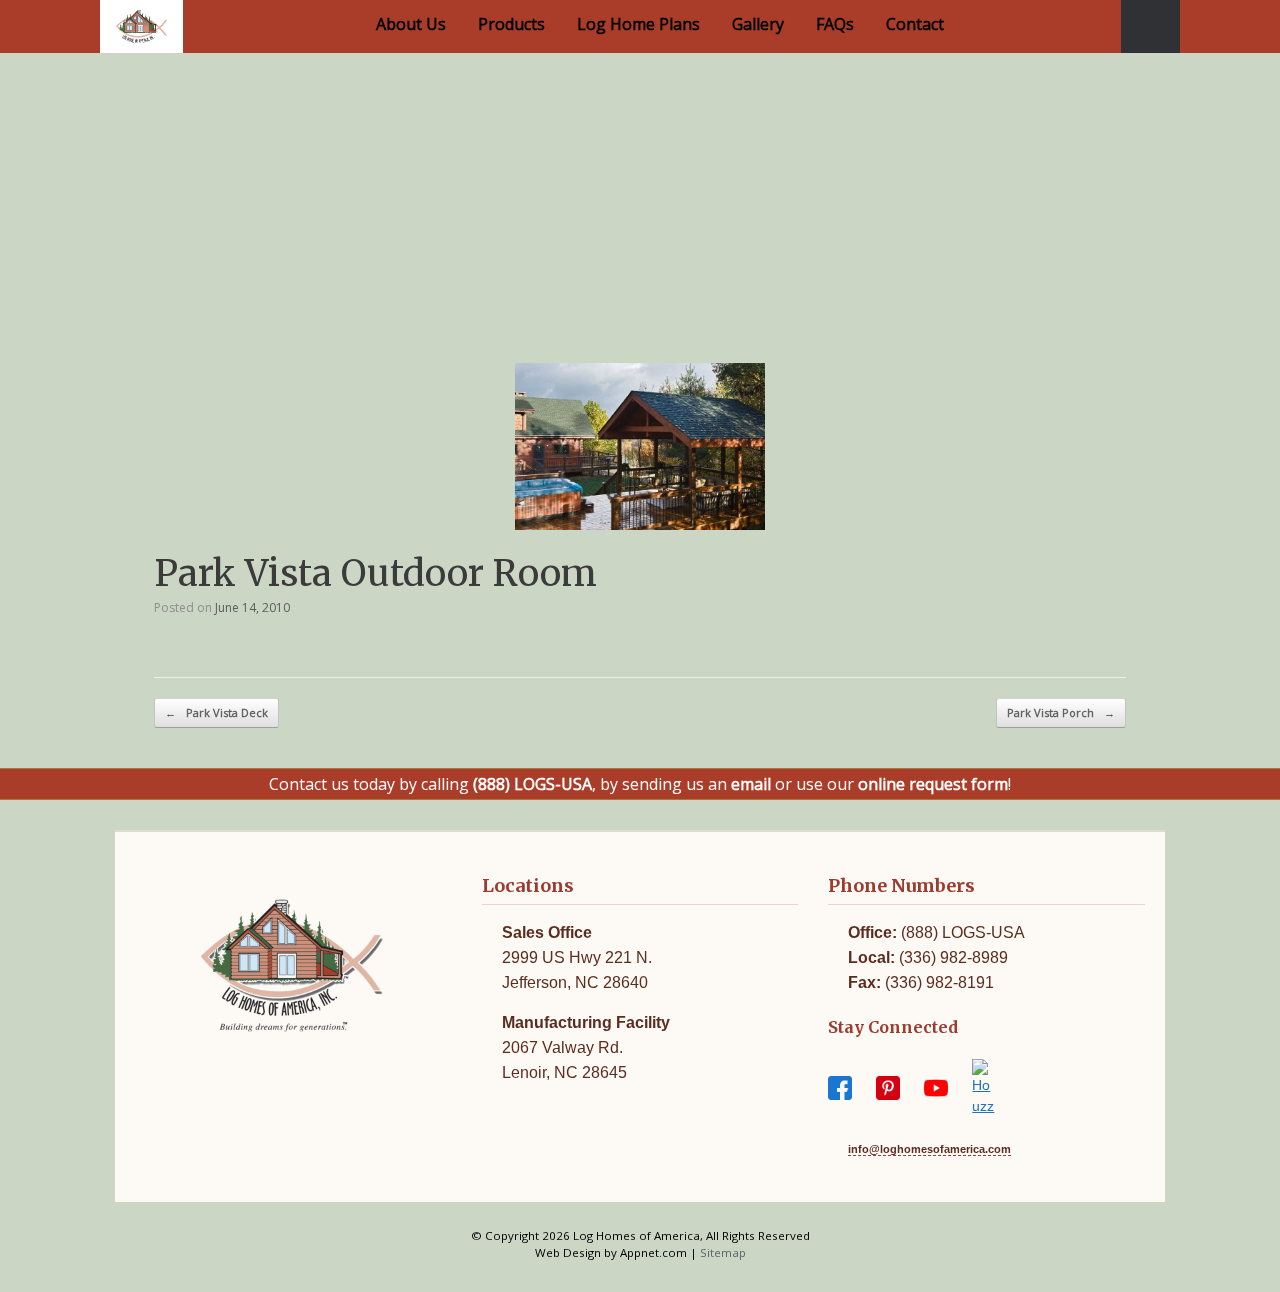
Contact (915, 24)
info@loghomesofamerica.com (929, 1149)
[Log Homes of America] (141, 26)
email (751, 784)
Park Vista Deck (216, 712)
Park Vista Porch (1061, 712)
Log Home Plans (638, 24)
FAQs (835, 24)
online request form (933, 784)
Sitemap (723, 1252)
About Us (411, 24)
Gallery (758, 24)
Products (511, 24)
